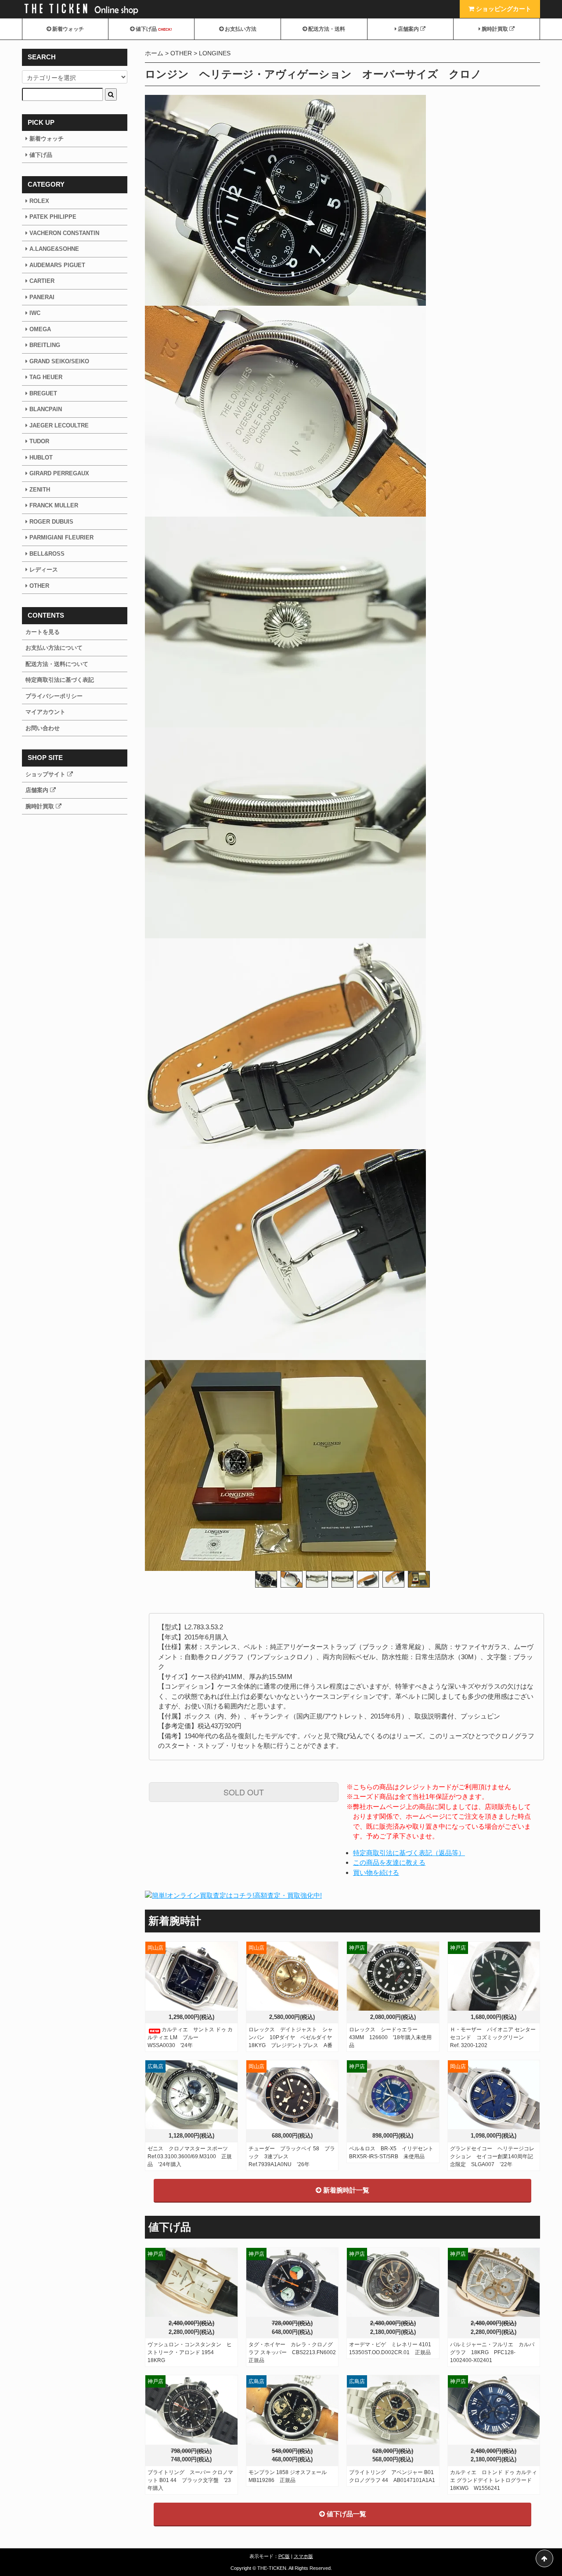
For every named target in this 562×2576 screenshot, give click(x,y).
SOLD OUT (244, 1792)
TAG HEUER (46, 377)
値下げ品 (153, 29)
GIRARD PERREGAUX (58, 473)
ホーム (154, 53)
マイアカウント (45, 712)
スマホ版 (303, 2556)
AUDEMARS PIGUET (57, 265)
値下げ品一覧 (346, 2514)
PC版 (284, 2556)
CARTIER (42, 281)
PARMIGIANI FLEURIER (61, 537)
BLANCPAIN (46, 409)
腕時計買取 (495, 29)
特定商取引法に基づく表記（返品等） (409, 1853)
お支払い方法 (240, 29)
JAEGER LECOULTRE (59, 425)
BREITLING (45, 345)
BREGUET (43, 393)
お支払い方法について (54, 648)
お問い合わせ (43, 728)
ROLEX (39, 201)
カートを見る (43, 632)
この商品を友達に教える (389, 1862)
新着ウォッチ (67, 29)
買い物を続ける (376, 1872)
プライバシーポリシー (54, 696)
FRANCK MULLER (54, 505)
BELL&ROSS (47, 554)
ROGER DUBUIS (51, 522)
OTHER (181, 53)
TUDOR (39, 441)
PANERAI (42, 297)
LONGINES (215, 53)
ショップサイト (46, 774)
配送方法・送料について (57, 664)
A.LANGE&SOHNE (54, 249)
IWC (35, 313)
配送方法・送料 (326, 29)
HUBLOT (41, 458)
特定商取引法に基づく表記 (60, 680)
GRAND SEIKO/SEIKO (59, 361)
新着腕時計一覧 (345, 2190)
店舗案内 (408, 29)
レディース (44, 570)
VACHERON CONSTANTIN (64, 233)
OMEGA (40, 329)
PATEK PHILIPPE (53, 217)
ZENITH (40, 490)
